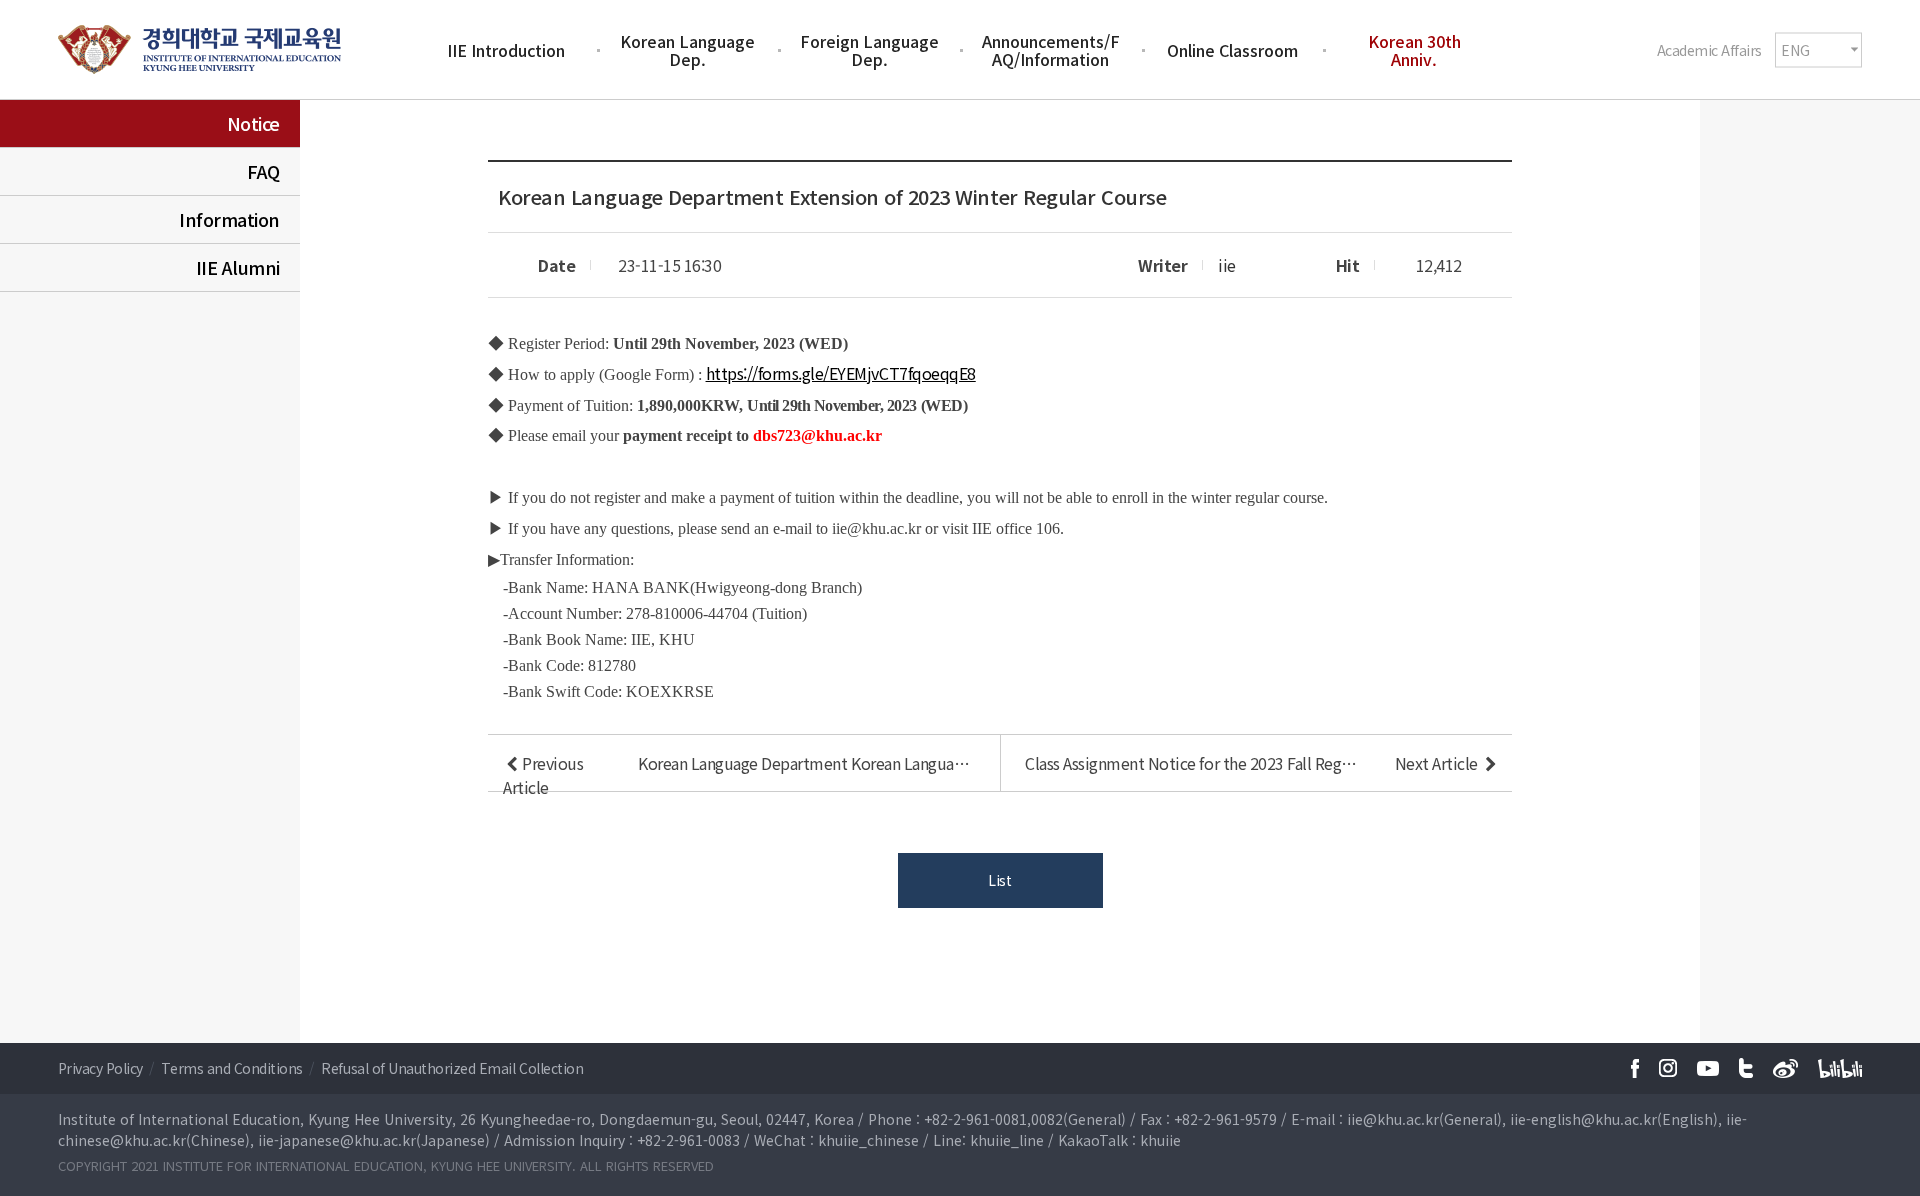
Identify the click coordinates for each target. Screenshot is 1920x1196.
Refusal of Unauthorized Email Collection (452, 1068)
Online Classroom (1232, 50)
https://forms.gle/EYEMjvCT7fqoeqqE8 (841, 373)
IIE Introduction (506, 50)
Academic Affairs (1709, 49)
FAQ (263, 171)
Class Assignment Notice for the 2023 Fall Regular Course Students (1193, 763)
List (999, 880)
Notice (253, 123)
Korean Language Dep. (687, 50)
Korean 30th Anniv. (1414, 50)
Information (229, 219)
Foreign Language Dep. (869, 50)
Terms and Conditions (233, 1068)
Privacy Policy (102, 1068)
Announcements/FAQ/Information (1051, 50)
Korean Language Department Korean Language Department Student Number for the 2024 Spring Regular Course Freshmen (807, 763)
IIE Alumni (238, 267)
